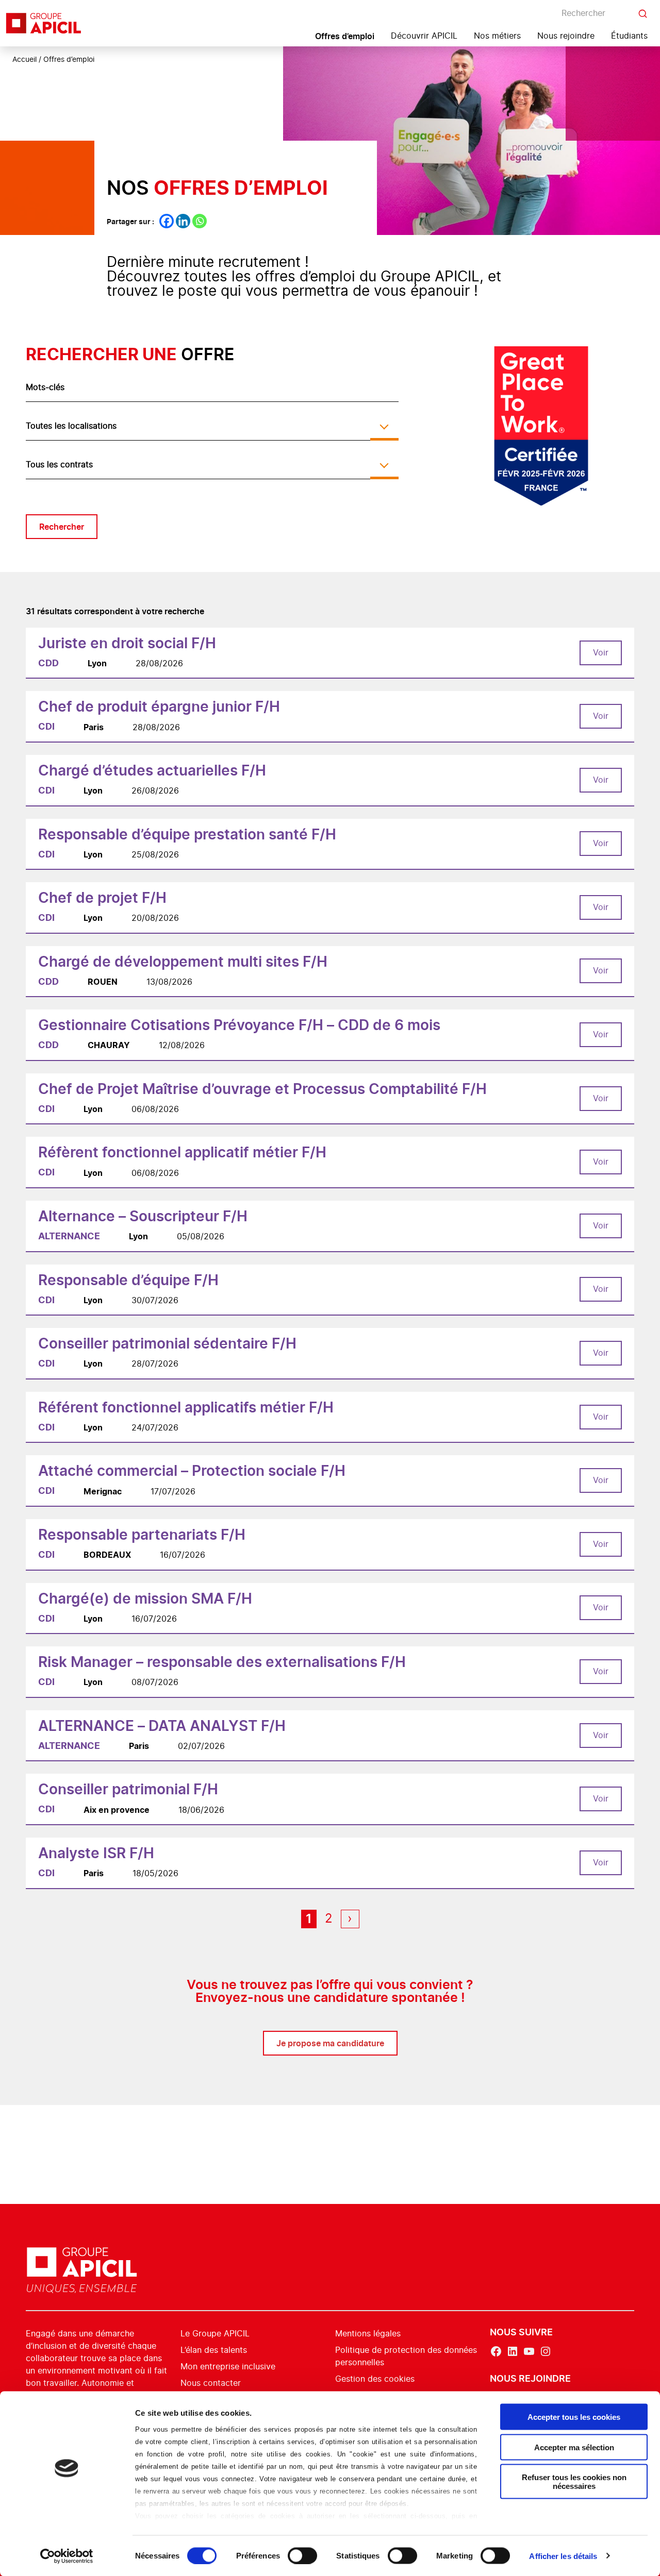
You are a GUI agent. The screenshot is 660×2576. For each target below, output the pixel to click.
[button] (639, 2316)
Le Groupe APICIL (215, 2334)
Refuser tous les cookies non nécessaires (574, 2482)
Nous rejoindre (566, 36)
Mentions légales (368, 2334)
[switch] (302, 2555)
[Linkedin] (183, 221)
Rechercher (62, 527)
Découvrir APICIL (424, 36)
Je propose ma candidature (330, 2043)
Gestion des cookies (375, 2379)
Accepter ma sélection (574, 2447)
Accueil (24, 60)
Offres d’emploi (345, 36)
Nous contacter (211, 2383)
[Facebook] (167, 221)
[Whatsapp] (200, 221)
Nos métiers (497, 36)
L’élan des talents (214, 2350)
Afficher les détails (563, 2556)
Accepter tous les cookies (574, 2417)
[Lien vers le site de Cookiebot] (67, 2556)
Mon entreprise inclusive (228, 2367)
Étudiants (629, 36)
